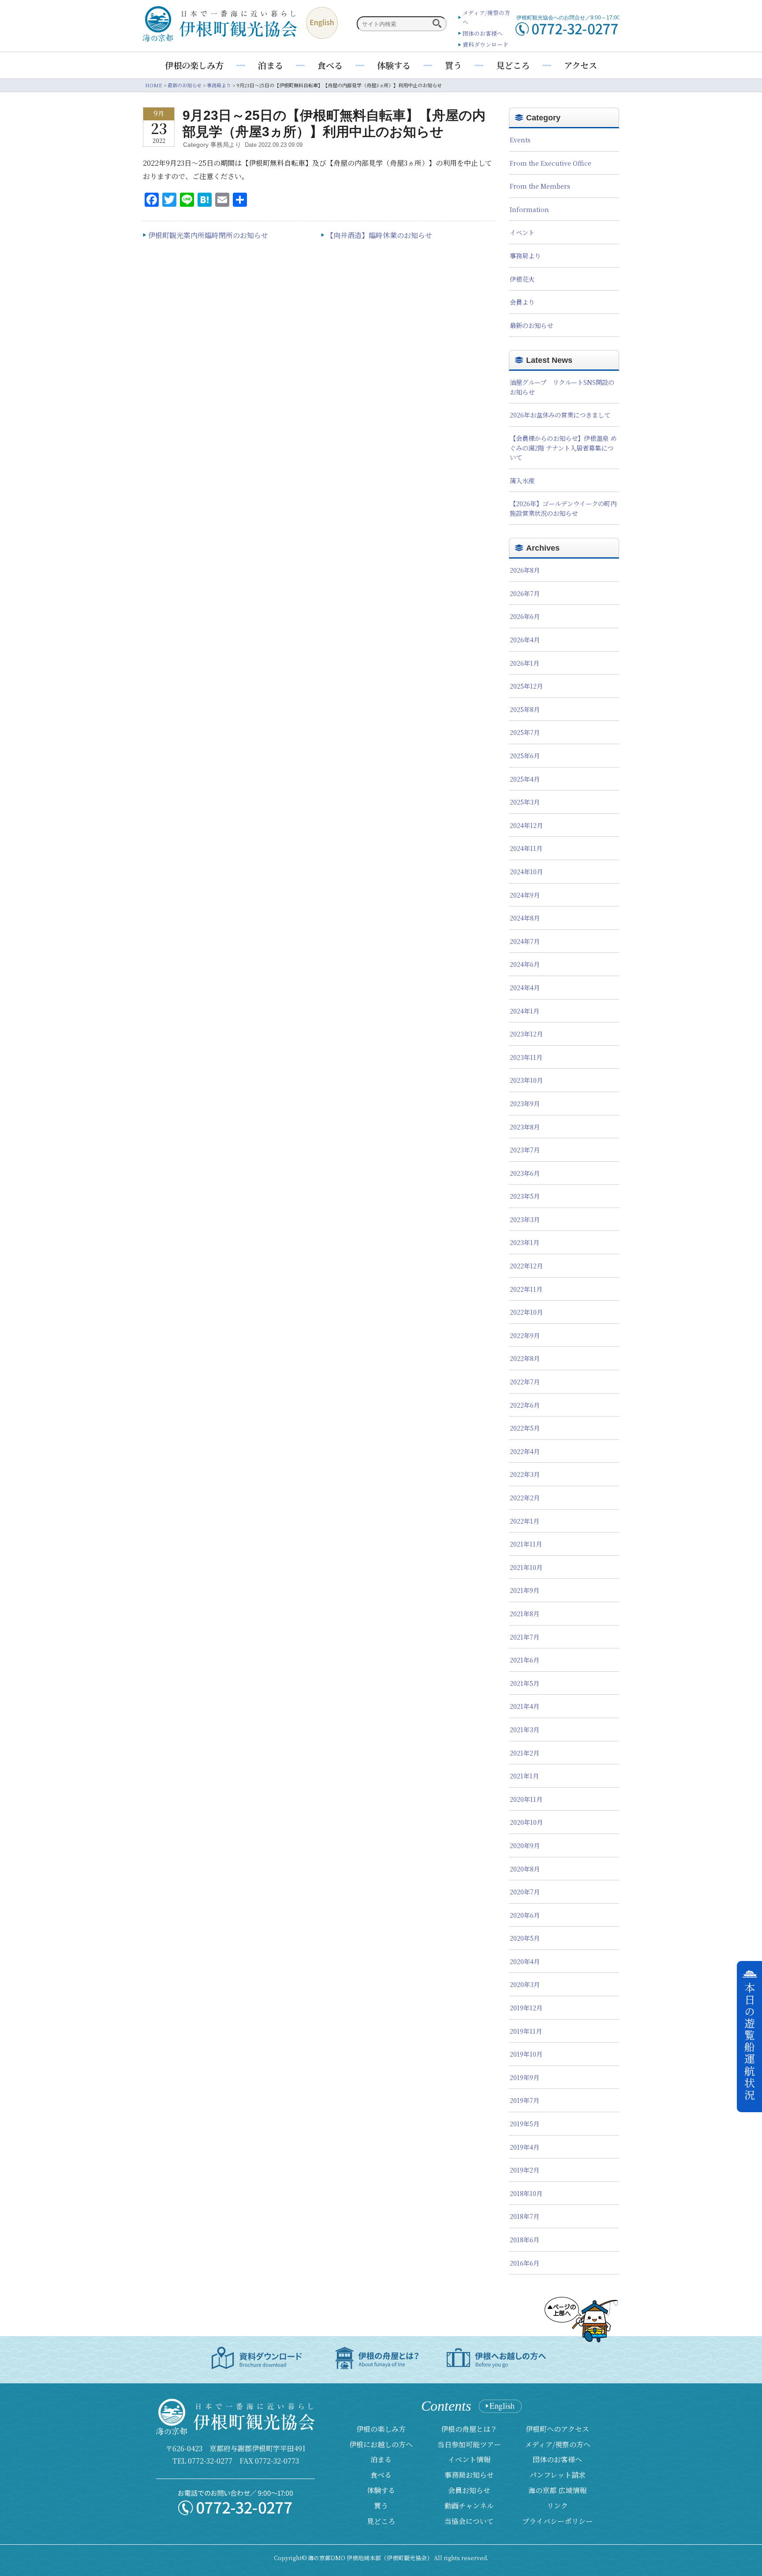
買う (453, 65)
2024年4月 (525, 987)
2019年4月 (525, 2147)
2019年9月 (525, 2077)
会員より (522, 302)
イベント (522, 232)
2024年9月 (525, 895)
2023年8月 (525, 1127)
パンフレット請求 (558, 2475)
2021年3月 (525, 1729)
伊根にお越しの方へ (381, 2444)
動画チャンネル (469, 2506)
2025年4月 (525, 779)
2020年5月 (525, 1938)
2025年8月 (525, 709)
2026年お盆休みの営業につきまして (560, 415)
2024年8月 (525, 918)
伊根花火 (522, 279)
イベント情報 (469, 2459)
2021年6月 (525, 1660)
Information (529, 209)
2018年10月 (526, 2193)
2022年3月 (525, 1474)
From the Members (540, 186)
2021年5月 (525, 1683)
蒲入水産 (522, 480)
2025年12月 (526, 686)
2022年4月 (525, 1451)
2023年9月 (525, 1103)
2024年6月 (525, 964)
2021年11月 (526, 1544)
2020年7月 (525, 1892)
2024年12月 (526, 825)
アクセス (581, 65)
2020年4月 (525, 1961)
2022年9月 (525, 1335)
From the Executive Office (551, 163)
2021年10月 (526, 1567)
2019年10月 (526, 2054)
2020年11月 (526, 1799)
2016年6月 (525, 2263)
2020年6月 (525, 1915)
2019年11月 (526, 2031)
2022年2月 (525, 1497)
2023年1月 (525, 1242)
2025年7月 (525, 732)
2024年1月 (525, 1011)
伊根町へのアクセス (557, 2429)
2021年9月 (525, 1590)
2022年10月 (526, 1312)
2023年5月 (525, 1196)
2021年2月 (525, 1753)
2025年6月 (525, 755)
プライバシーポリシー (557, 2521)
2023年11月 (526, 1057)
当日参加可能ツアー (469, 2444)
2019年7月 (525, 2100)
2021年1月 (524, 1776)
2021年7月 (525, 1637)
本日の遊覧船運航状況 (750, 2042)
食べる (330, 65)
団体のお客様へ (483, 33)
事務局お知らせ (469, 2475)
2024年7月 (525, 941)
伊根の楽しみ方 (194, 65)
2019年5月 (525, 2123)
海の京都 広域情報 (557, 2490)
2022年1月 (525, 1521)
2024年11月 (526, 848)
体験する (394, 65)
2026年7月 (525, 593)
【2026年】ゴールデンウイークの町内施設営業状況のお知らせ (563, 508)
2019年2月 (525, 2170)
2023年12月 (526, 1034)
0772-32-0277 (210, 2461)
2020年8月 (525, 1869)
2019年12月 (526, 2007)
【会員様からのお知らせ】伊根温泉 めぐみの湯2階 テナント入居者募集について (563, 447)
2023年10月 (526, 1080)
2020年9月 (525, 1845)
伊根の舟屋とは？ (469, 2429)
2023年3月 (525, 1219)
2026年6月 (525, 616)
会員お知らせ (469, 2490)
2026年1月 (525, 663)
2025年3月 (525, 802)
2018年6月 (525, 2239)
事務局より (525, 255)
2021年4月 (525, 1706)
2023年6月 (525, 1173)
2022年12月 (526, 1266)
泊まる (271, 65)
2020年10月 (526, 1822)
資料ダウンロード (486, 44)
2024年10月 (526, 871)
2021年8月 (525, 1613)
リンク (557, 2506)
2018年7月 (525, 2216)
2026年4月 (525, 639)
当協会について (469, 2521)
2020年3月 (525, 1984)
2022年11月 (526, 1289)
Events (520, 140)
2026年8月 (525, 570)
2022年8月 (525, 1358)
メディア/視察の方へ (558, 2444)
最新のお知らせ (531, 325)
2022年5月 (525, 1428)
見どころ (513, 65)
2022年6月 (525, 1405)
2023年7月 (525, 1150)
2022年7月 (525, 1381)
